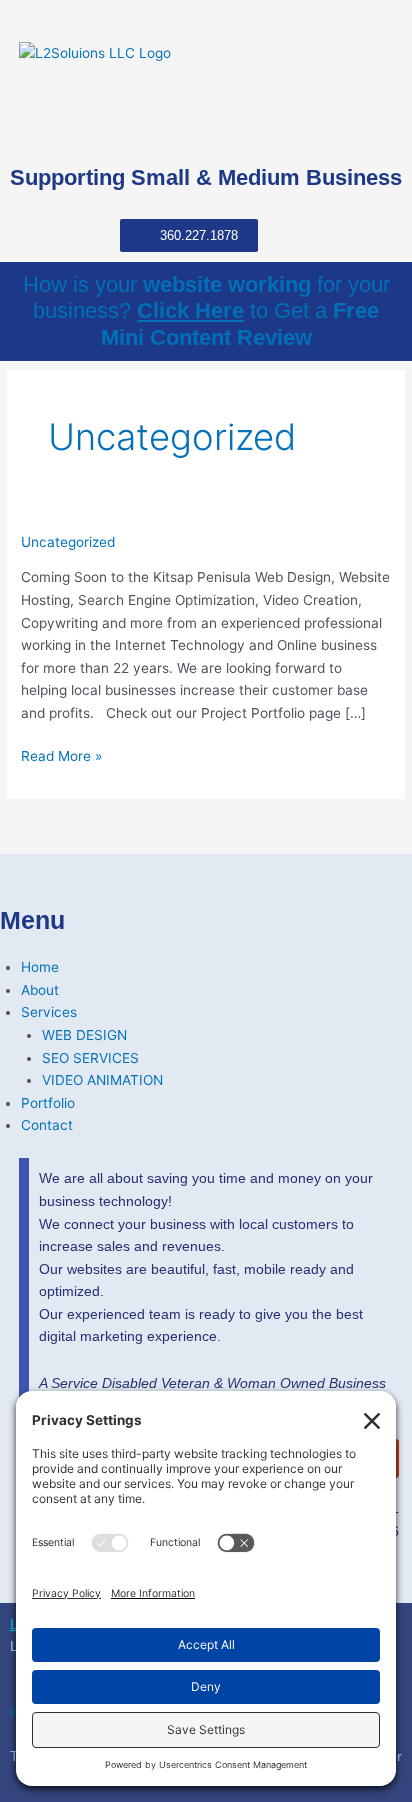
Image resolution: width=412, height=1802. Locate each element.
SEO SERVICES (90, 1058)
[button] (386, 125)
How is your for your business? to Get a (206, 311)
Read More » (61, 756)
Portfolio (48, 1103)
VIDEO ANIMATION (102, 1080)
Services (49, 1012)
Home (40, 967)
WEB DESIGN (84, 1035)
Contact (47, 1125)
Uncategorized (68, 542)
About (40, 990)
